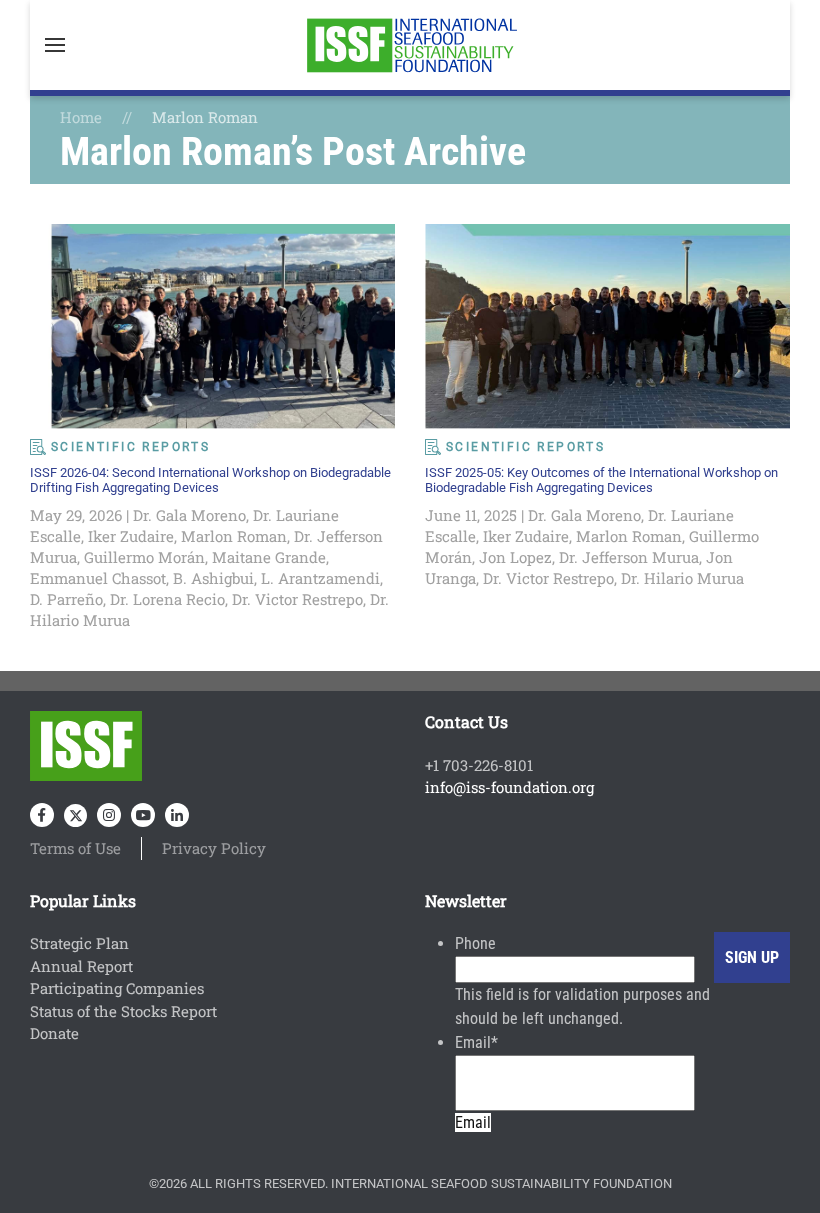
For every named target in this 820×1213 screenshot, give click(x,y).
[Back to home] (410, 45)
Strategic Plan (79, 943)
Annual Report (81, 966)
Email (476, 1042)
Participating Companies (117, 988)
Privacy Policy (214, 848)
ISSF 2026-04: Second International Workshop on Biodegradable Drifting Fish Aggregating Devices (210, 480)
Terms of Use (75, 848)
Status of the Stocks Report (123, 1011)
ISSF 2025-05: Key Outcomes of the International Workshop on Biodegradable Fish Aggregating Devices (601, 480)
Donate (54, 1033)
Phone (475, 943)
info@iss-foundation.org (509, 787)
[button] (55, 45)
